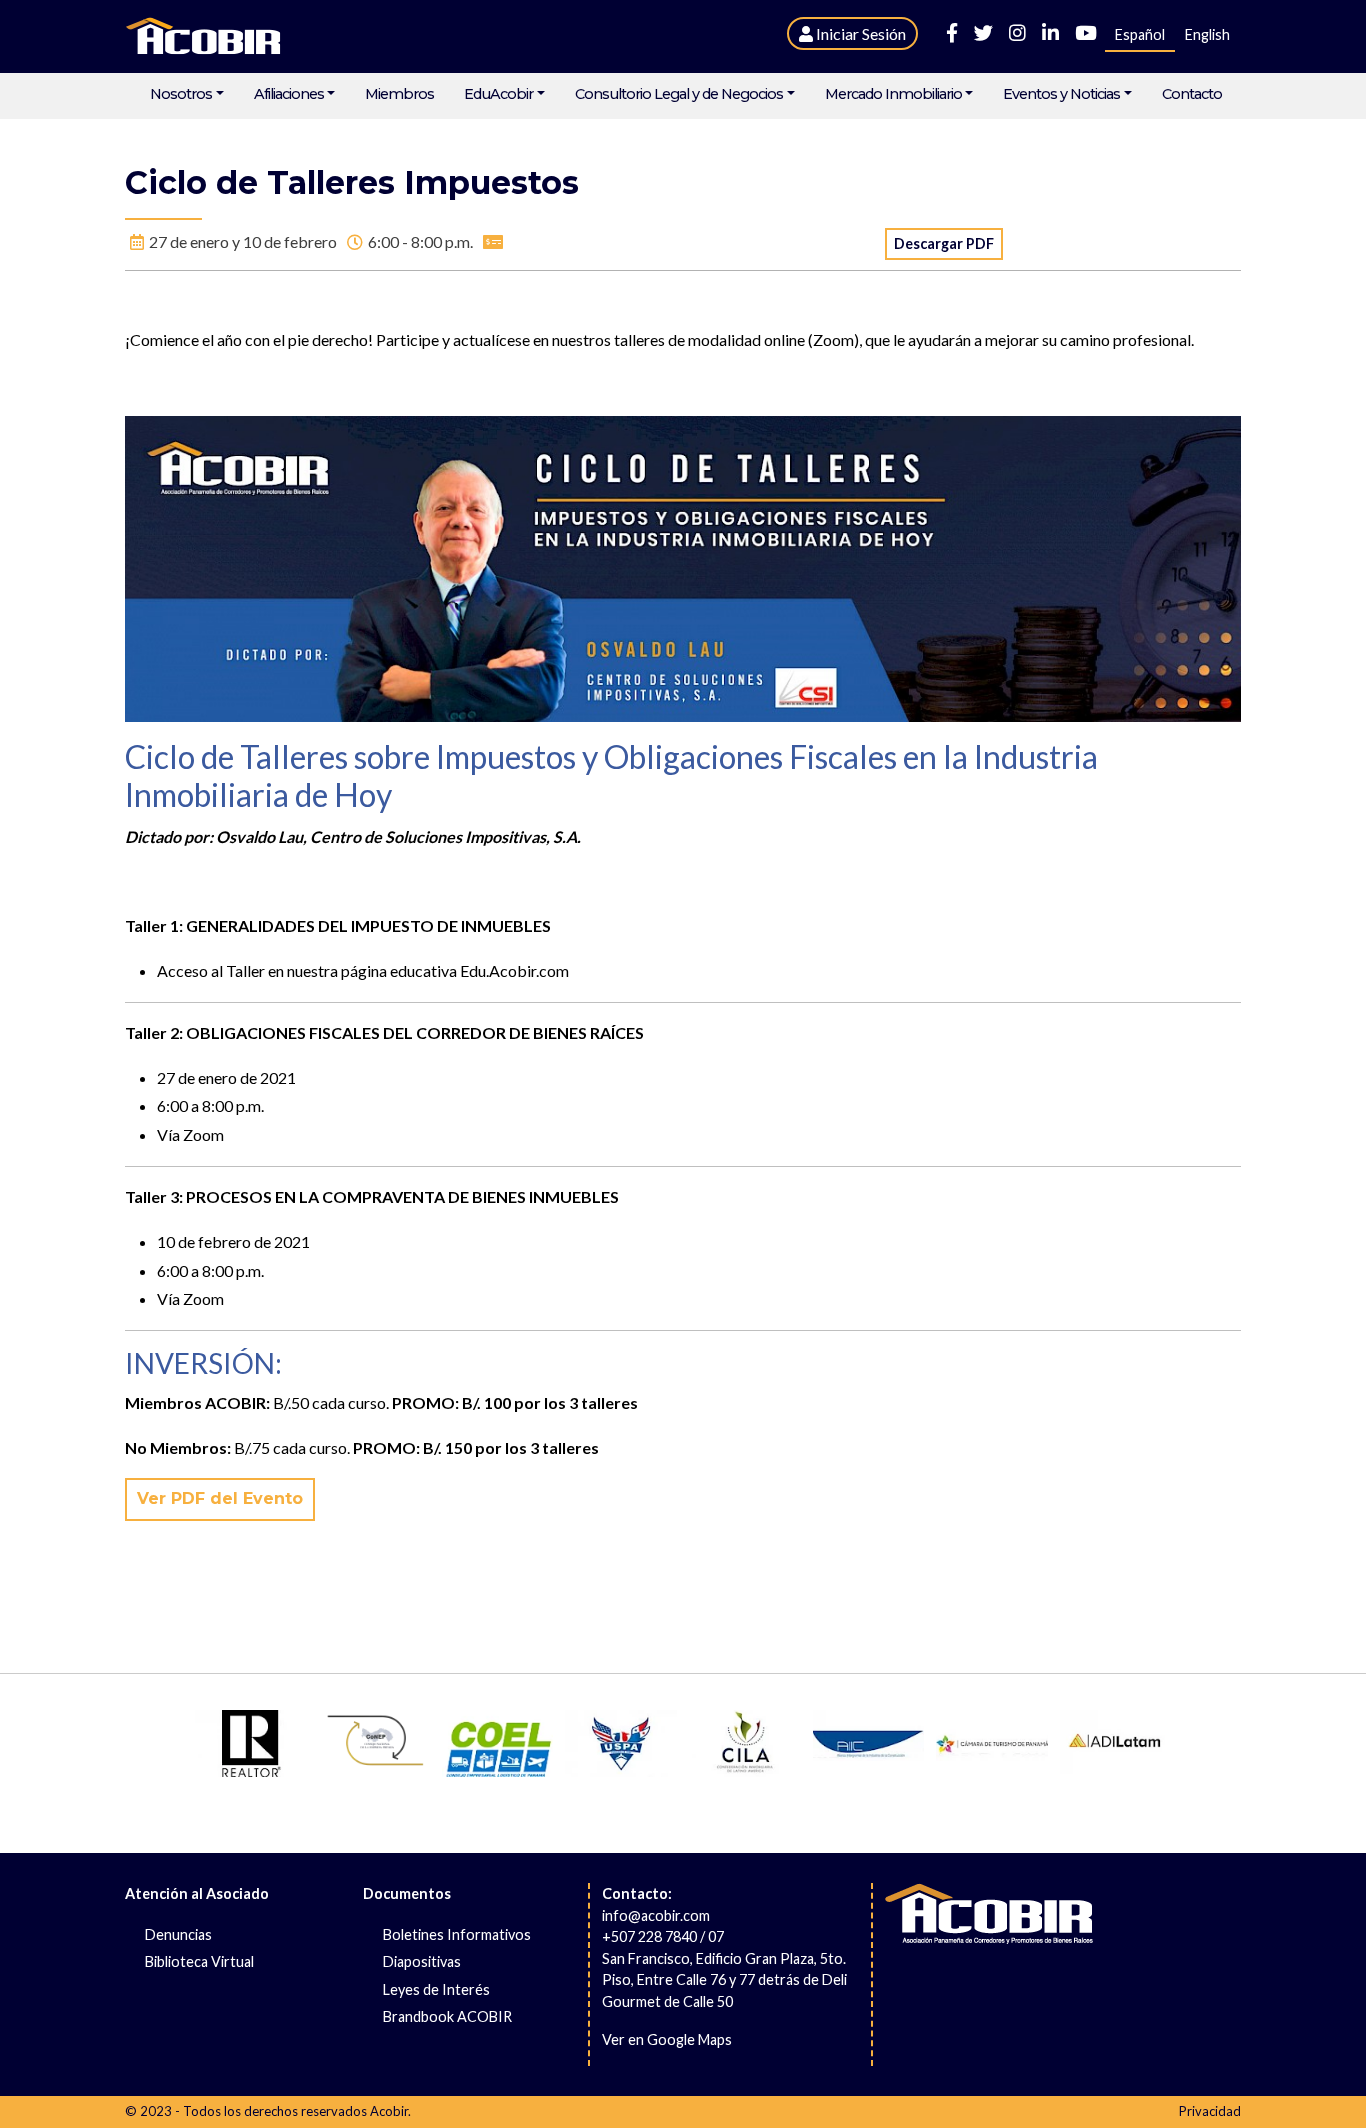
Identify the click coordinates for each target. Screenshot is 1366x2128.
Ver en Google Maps (667, 2039)
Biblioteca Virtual (199, 1961)
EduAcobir (498, 94)
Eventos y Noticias (1061, 94)
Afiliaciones (289, 94)
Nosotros (181, 94)
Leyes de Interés (436, 1989)
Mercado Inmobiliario (893, 94)
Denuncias (178, 1934)
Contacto (1192, 94)
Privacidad (1210, 2111)
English (1207, 34)
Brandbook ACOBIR (447, 2016)
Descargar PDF (944, 243)
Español (1140, 34)
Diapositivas (422, 1961)
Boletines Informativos (457, 1934)
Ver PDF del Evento (220, 1498)
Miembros (399, 94)
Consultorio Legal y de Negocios (679, 94)
